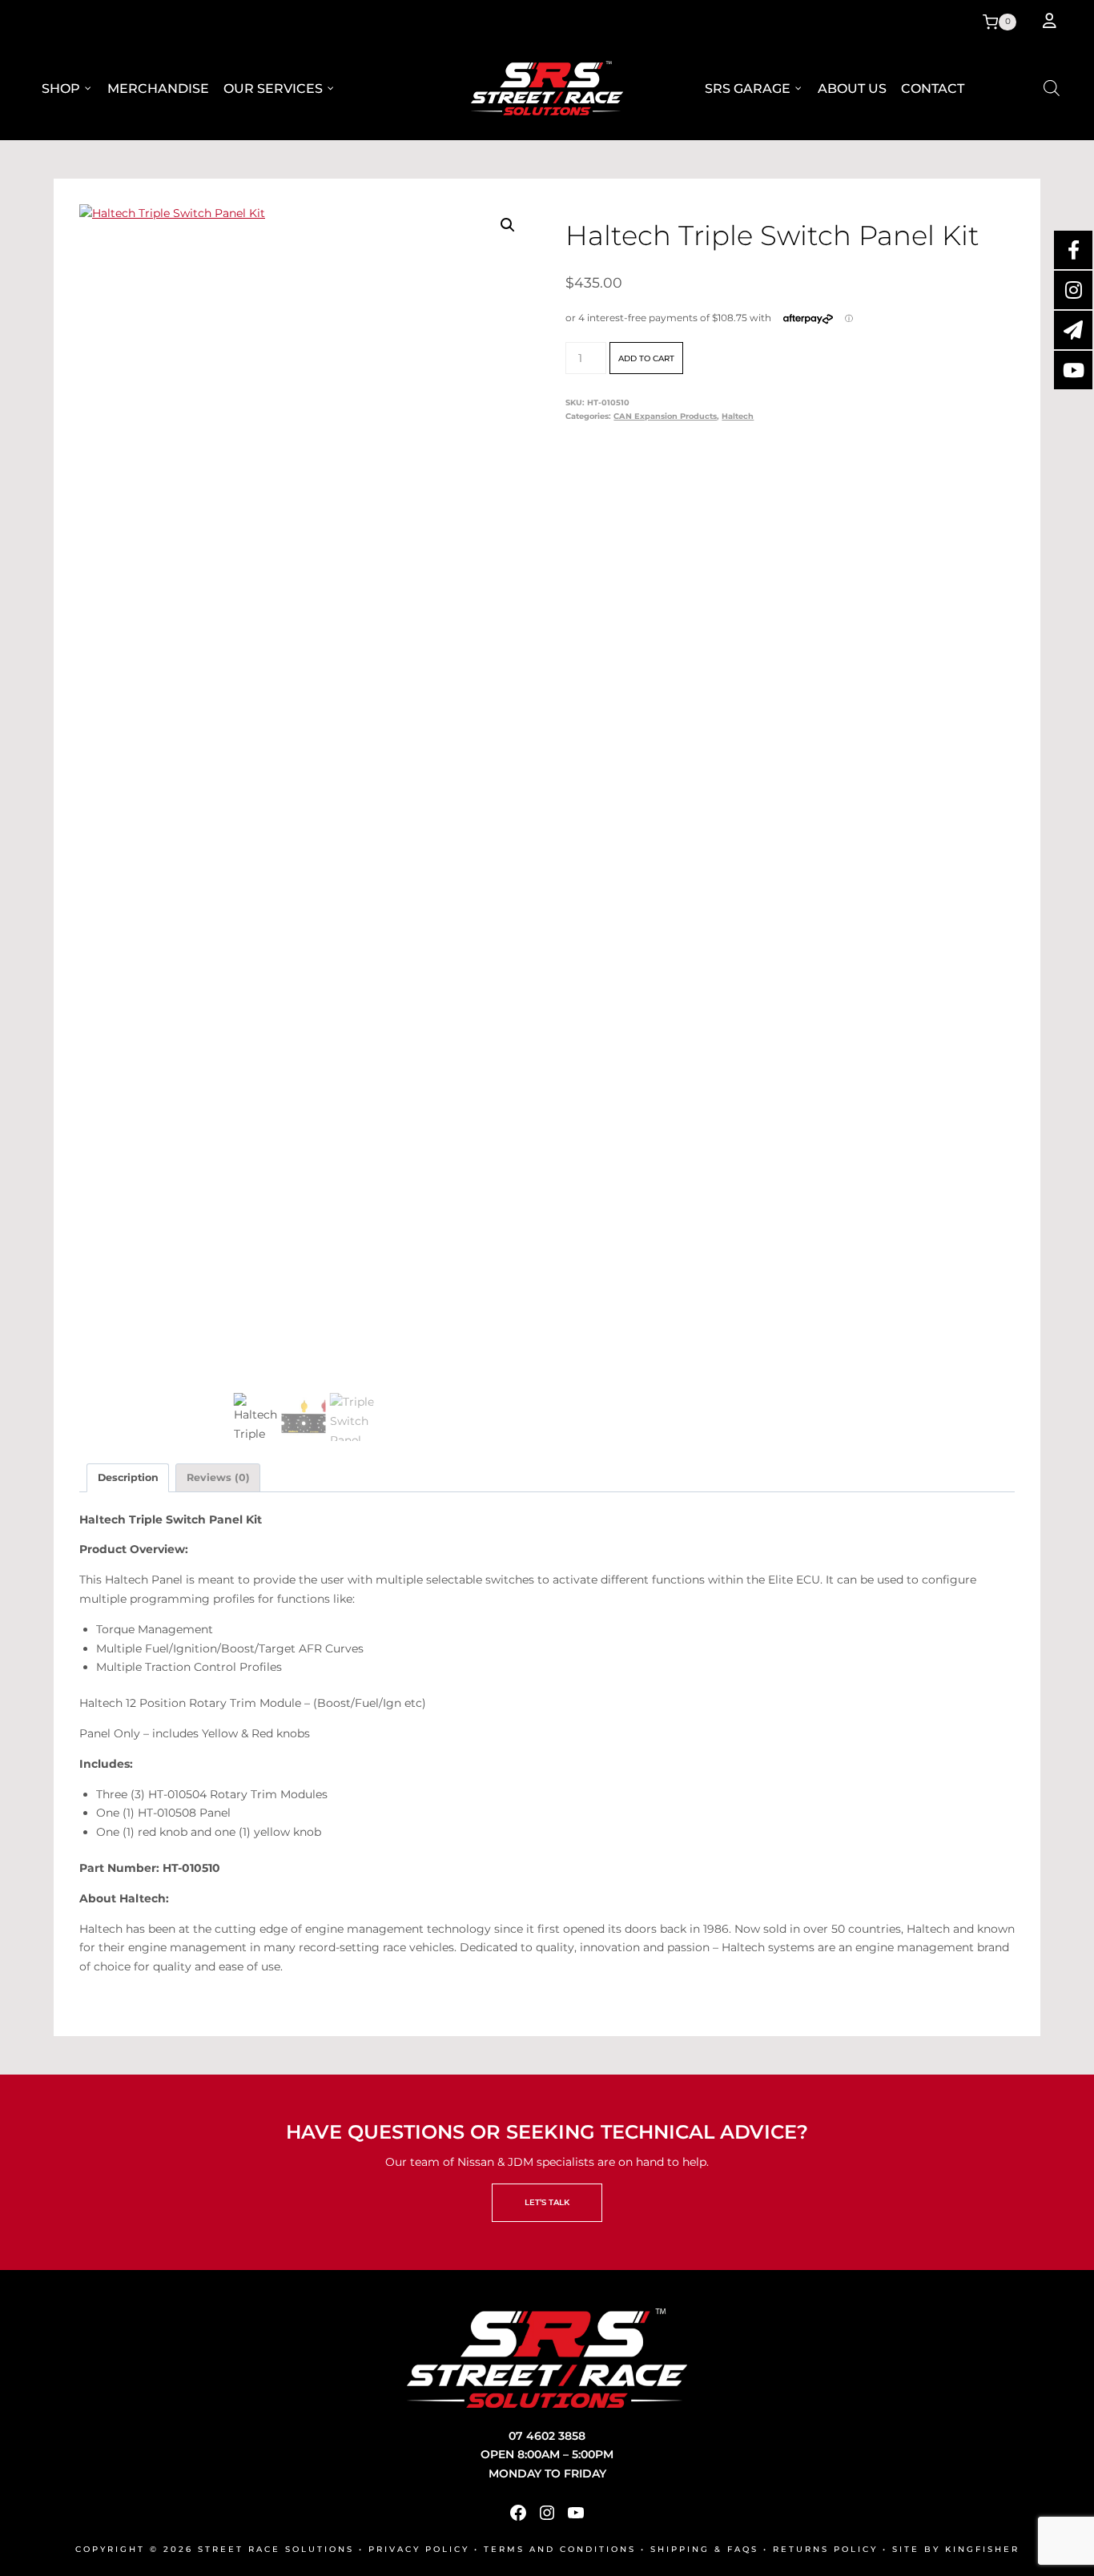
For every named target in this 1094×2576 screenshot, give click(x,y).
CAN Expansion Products (665, 416)
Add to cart (646, 358)
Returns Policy (825, 2549)
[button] (508, 225)
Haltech (738, 416)
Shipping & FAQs (704, 2549)
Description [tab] (128, 1477)
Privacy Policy (419, 2549)
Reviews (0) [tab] (218, 1477)
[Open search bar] (1052, 88)
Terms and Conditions (560, 2549)
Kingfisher (982, 2549)
